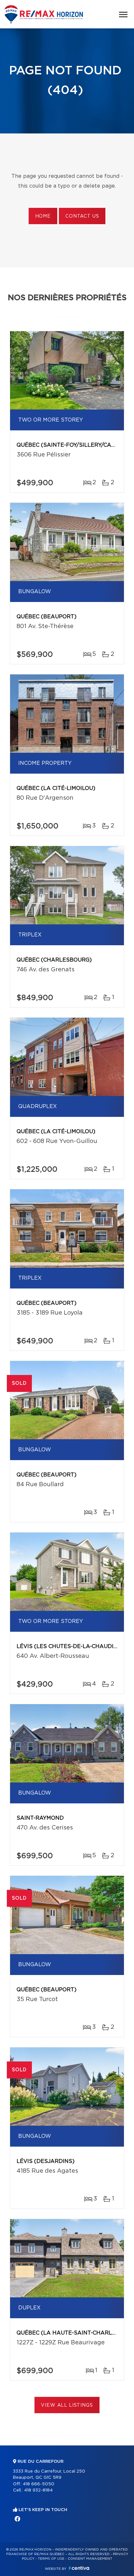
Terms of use (51, 2559)
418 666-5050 (39, 2484)
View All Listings (67, 2405)
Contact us (82, 216)
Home (43, 216)
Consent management (90, 2559)
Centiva (79, 2568)
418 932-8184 (38, 2490)
